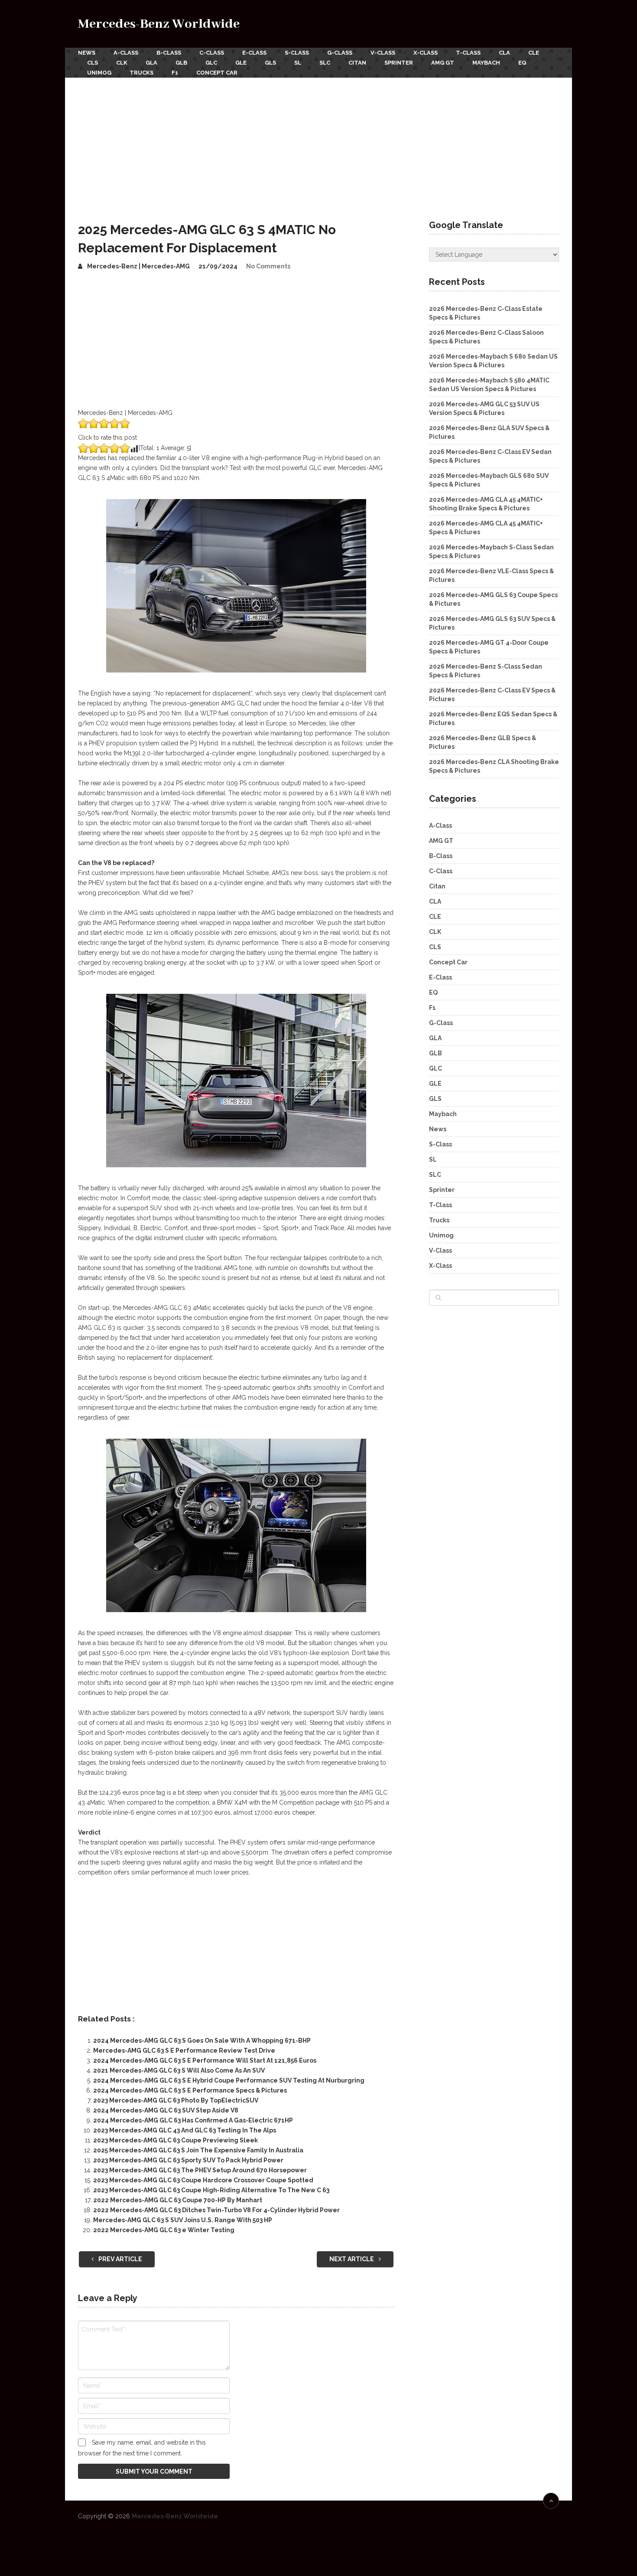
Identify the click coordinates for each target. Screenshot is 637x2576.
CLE (534, 53)
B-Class (169, 53)
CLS (93, 63)
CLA (504, 53)
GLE (241, 63)
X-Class (426, 53)
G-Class (340, 53)
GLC (211, 63)
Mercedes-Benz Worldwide (159, 24)
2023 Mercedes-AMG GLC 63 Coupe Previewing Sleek (175, 2140)
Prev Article (120, 2259)
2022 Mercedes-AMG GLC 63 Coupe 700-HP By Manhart (178, 2200)
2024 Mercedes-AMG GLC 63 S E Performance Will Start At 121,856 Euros (205, 2060)
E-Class (254, 53)
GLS (270, 63)
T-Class (468, 53)
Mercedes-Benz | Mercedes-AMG (138, 266)
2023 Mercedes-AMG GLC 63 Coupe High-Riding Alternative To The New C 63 (211, 2190)
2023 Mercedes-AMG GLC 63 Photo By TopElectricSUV (176, 2100)
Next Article (352, 2259)
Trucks (141, 73)
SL (298, 63)
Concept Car (217, 73)
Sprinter (399, 63)
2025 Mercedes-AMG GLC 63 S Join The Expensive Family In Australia (198, 2150)
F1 (175, 73)
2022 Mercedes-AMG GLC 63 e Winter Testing (164, 2230)
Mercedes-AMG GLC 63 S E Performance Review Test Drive (184, 2050)
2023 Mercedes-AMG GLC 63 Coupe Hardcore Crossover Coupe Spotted (203, 2180)
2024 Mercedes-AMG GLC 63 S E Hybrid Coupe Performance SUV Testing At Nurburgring (229, 2080)
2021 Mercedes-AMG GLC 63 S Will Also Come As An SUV (179, 2070)
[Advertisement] (318, 143)
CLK (122, 63)
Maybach (486, 63)
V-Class (383, 53)
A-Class (126, 53)
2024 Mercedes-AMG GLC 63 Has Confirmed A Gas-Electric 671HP (193, 2120)
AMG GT (443, 63)
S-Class (297, 53)
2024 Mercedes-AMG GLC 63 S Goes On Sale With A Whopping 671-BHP (202, 2041)
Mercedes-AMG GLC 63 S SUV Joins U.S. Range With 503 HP (183, 2220)
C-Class (212, 53)
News (87, 53)
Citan (357, 63)
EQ (522, 63)
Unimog (99, 73)
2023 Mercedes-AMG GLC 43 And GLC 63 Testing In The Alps (185, 2130)
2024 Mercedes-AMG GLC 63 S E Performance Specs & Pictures (190, 2090)
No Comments (268, 266)
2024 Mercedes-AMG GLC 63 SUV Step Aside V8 (166, 2110)
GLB (181, 63)
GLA (151, 63)
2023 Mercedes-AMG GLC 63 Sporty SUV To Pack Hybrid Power (188, 2160)
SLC (325, 63)
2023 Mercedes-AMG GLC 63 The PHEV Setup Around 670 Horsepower (200, 2170)
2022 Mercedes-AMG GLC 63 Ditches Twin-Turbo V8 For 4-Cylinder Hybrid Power (216, 2210)
